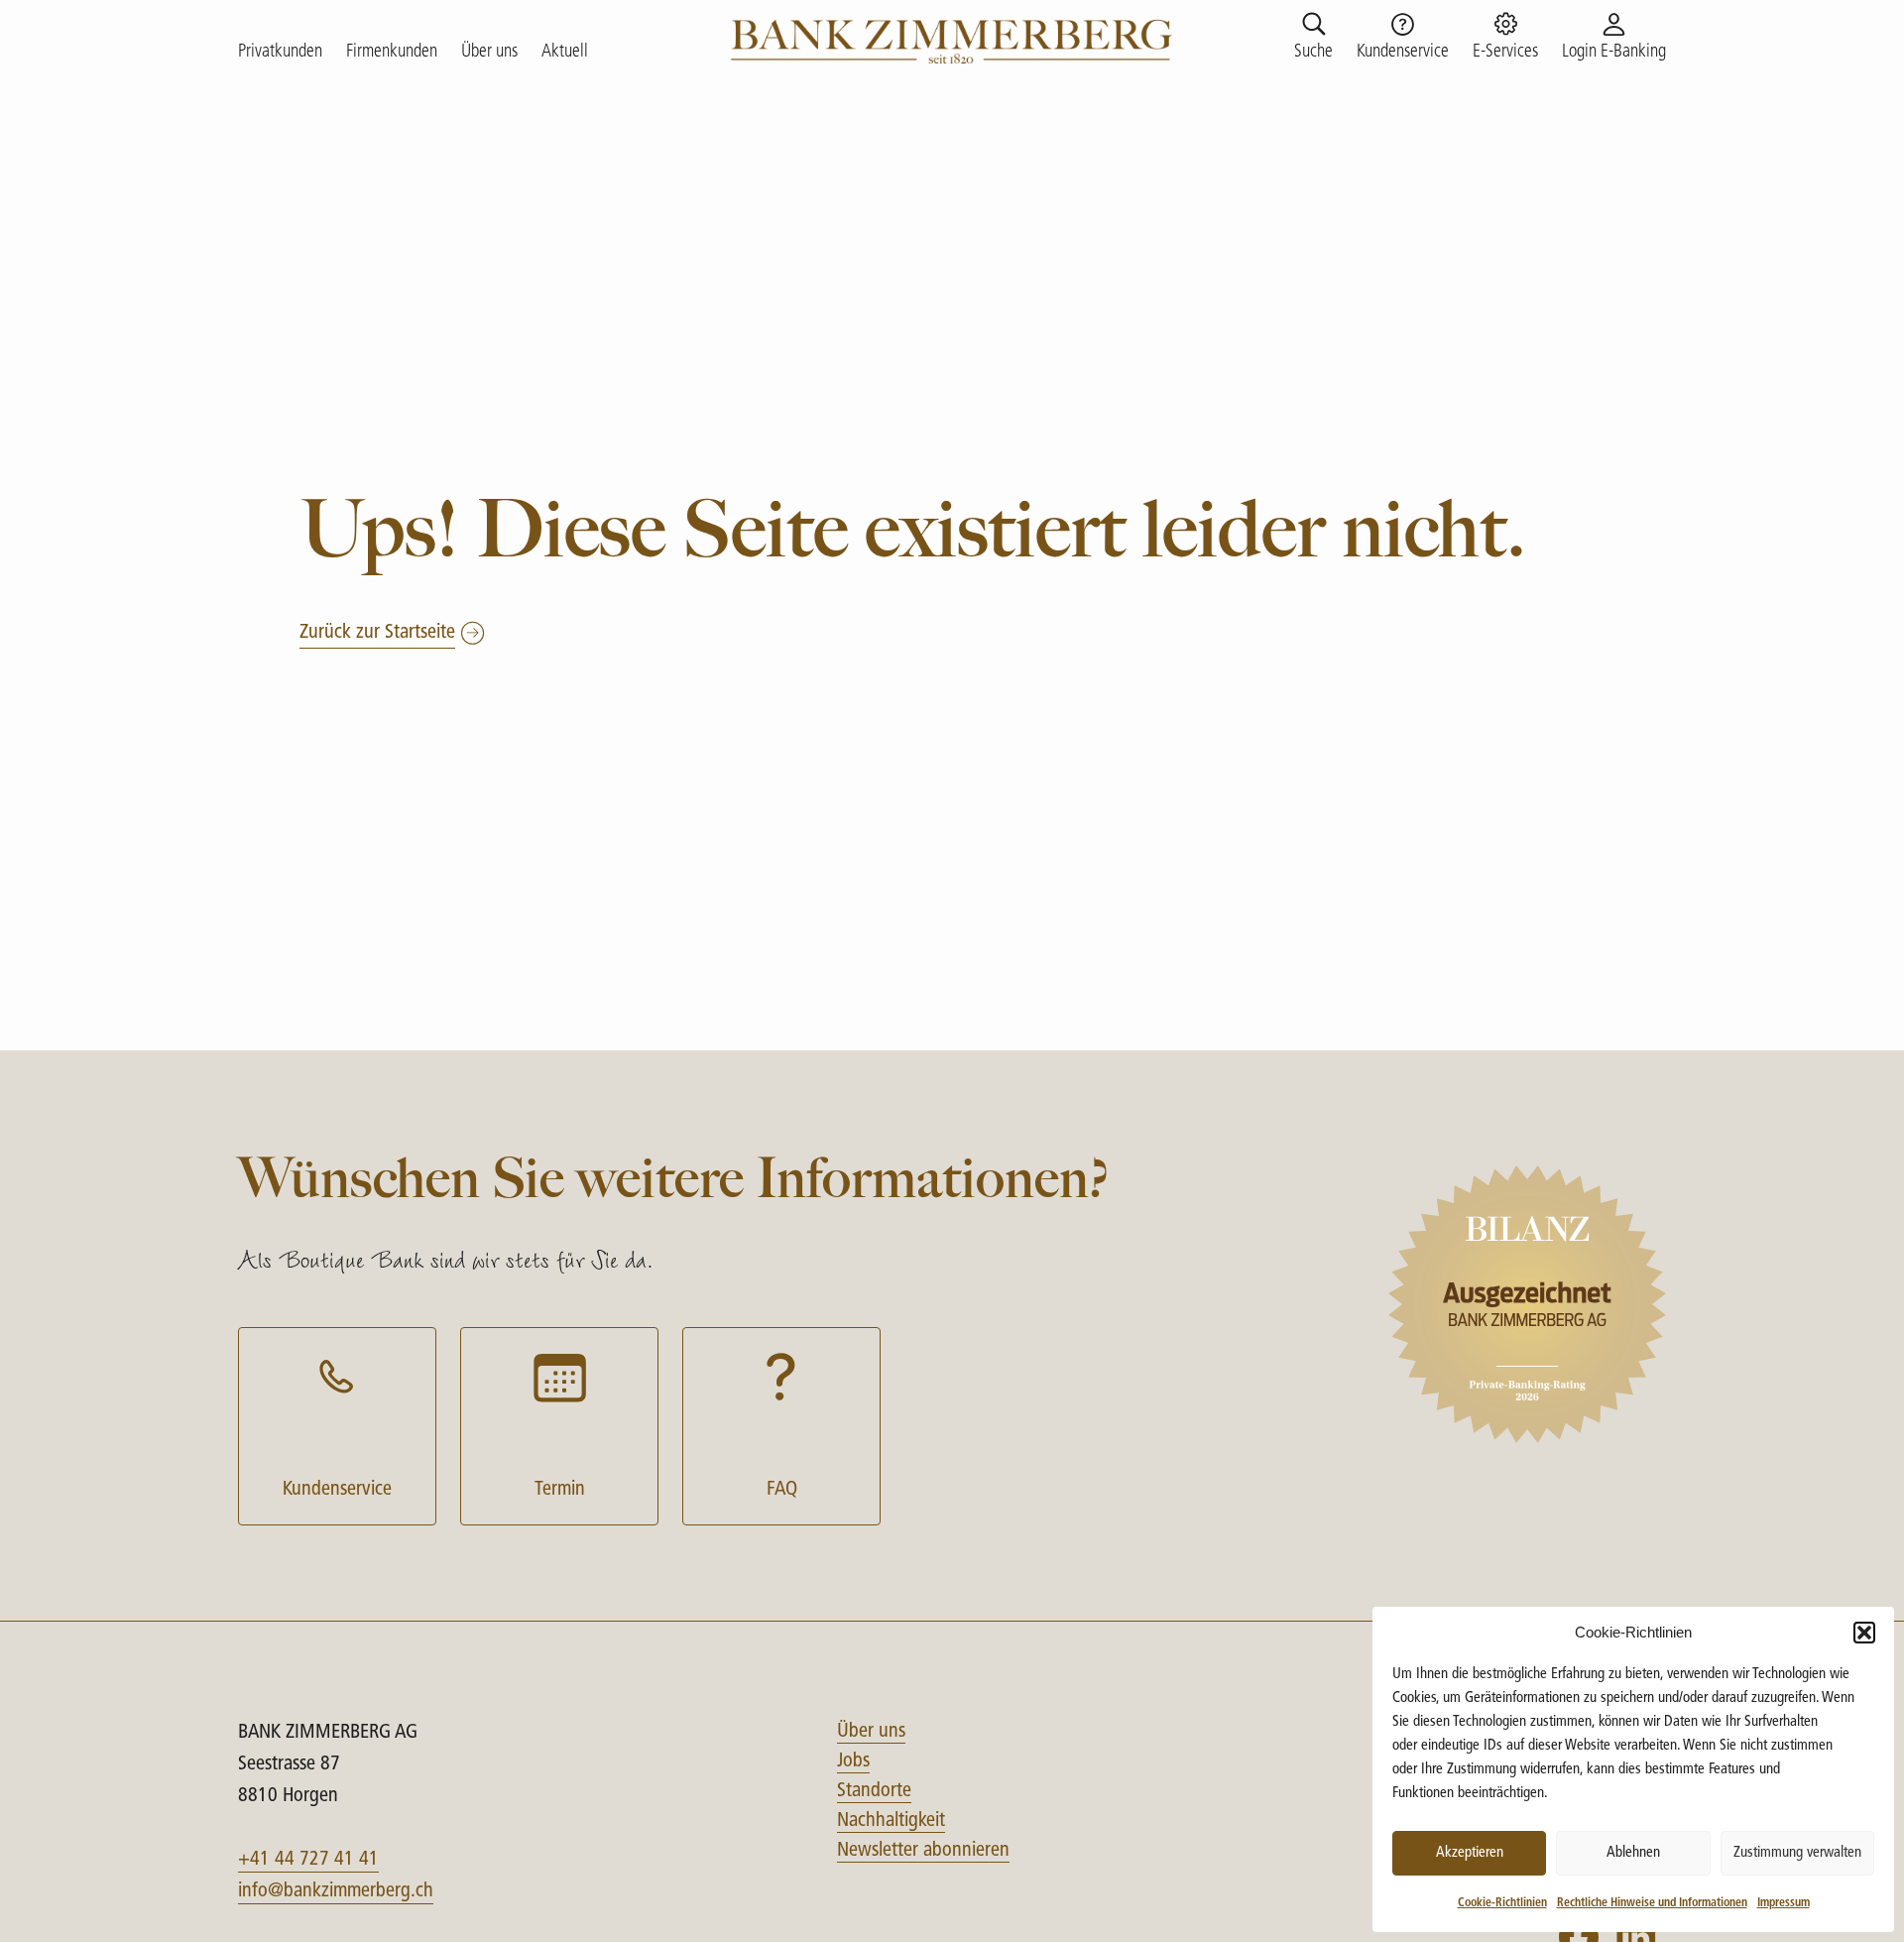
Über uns (489, 53)
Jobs (853, 1761)
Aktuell (565, 53)
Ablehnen (1633, 1853)
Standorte (874, 1791)
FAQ (782, 1490)
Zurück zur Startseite (377, 633)
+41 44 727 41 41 (308, 1860)
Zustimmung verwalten (1797, 1853)
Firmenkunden (392, 53)
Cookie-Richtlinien (1502, 1903)
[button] (1864, 1633)
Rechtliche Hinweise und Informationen (1652, 1903)
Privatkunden (280, 53)
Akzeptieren (1470, 1853)
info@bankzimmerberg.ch (336, 1891)
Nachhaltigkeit (891, 1821)
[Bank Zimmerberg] (952, 40)
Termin (560, 1490)
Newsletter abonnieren (923, 1851)
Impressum (1784, 1903)
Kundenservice (337, 1490)
